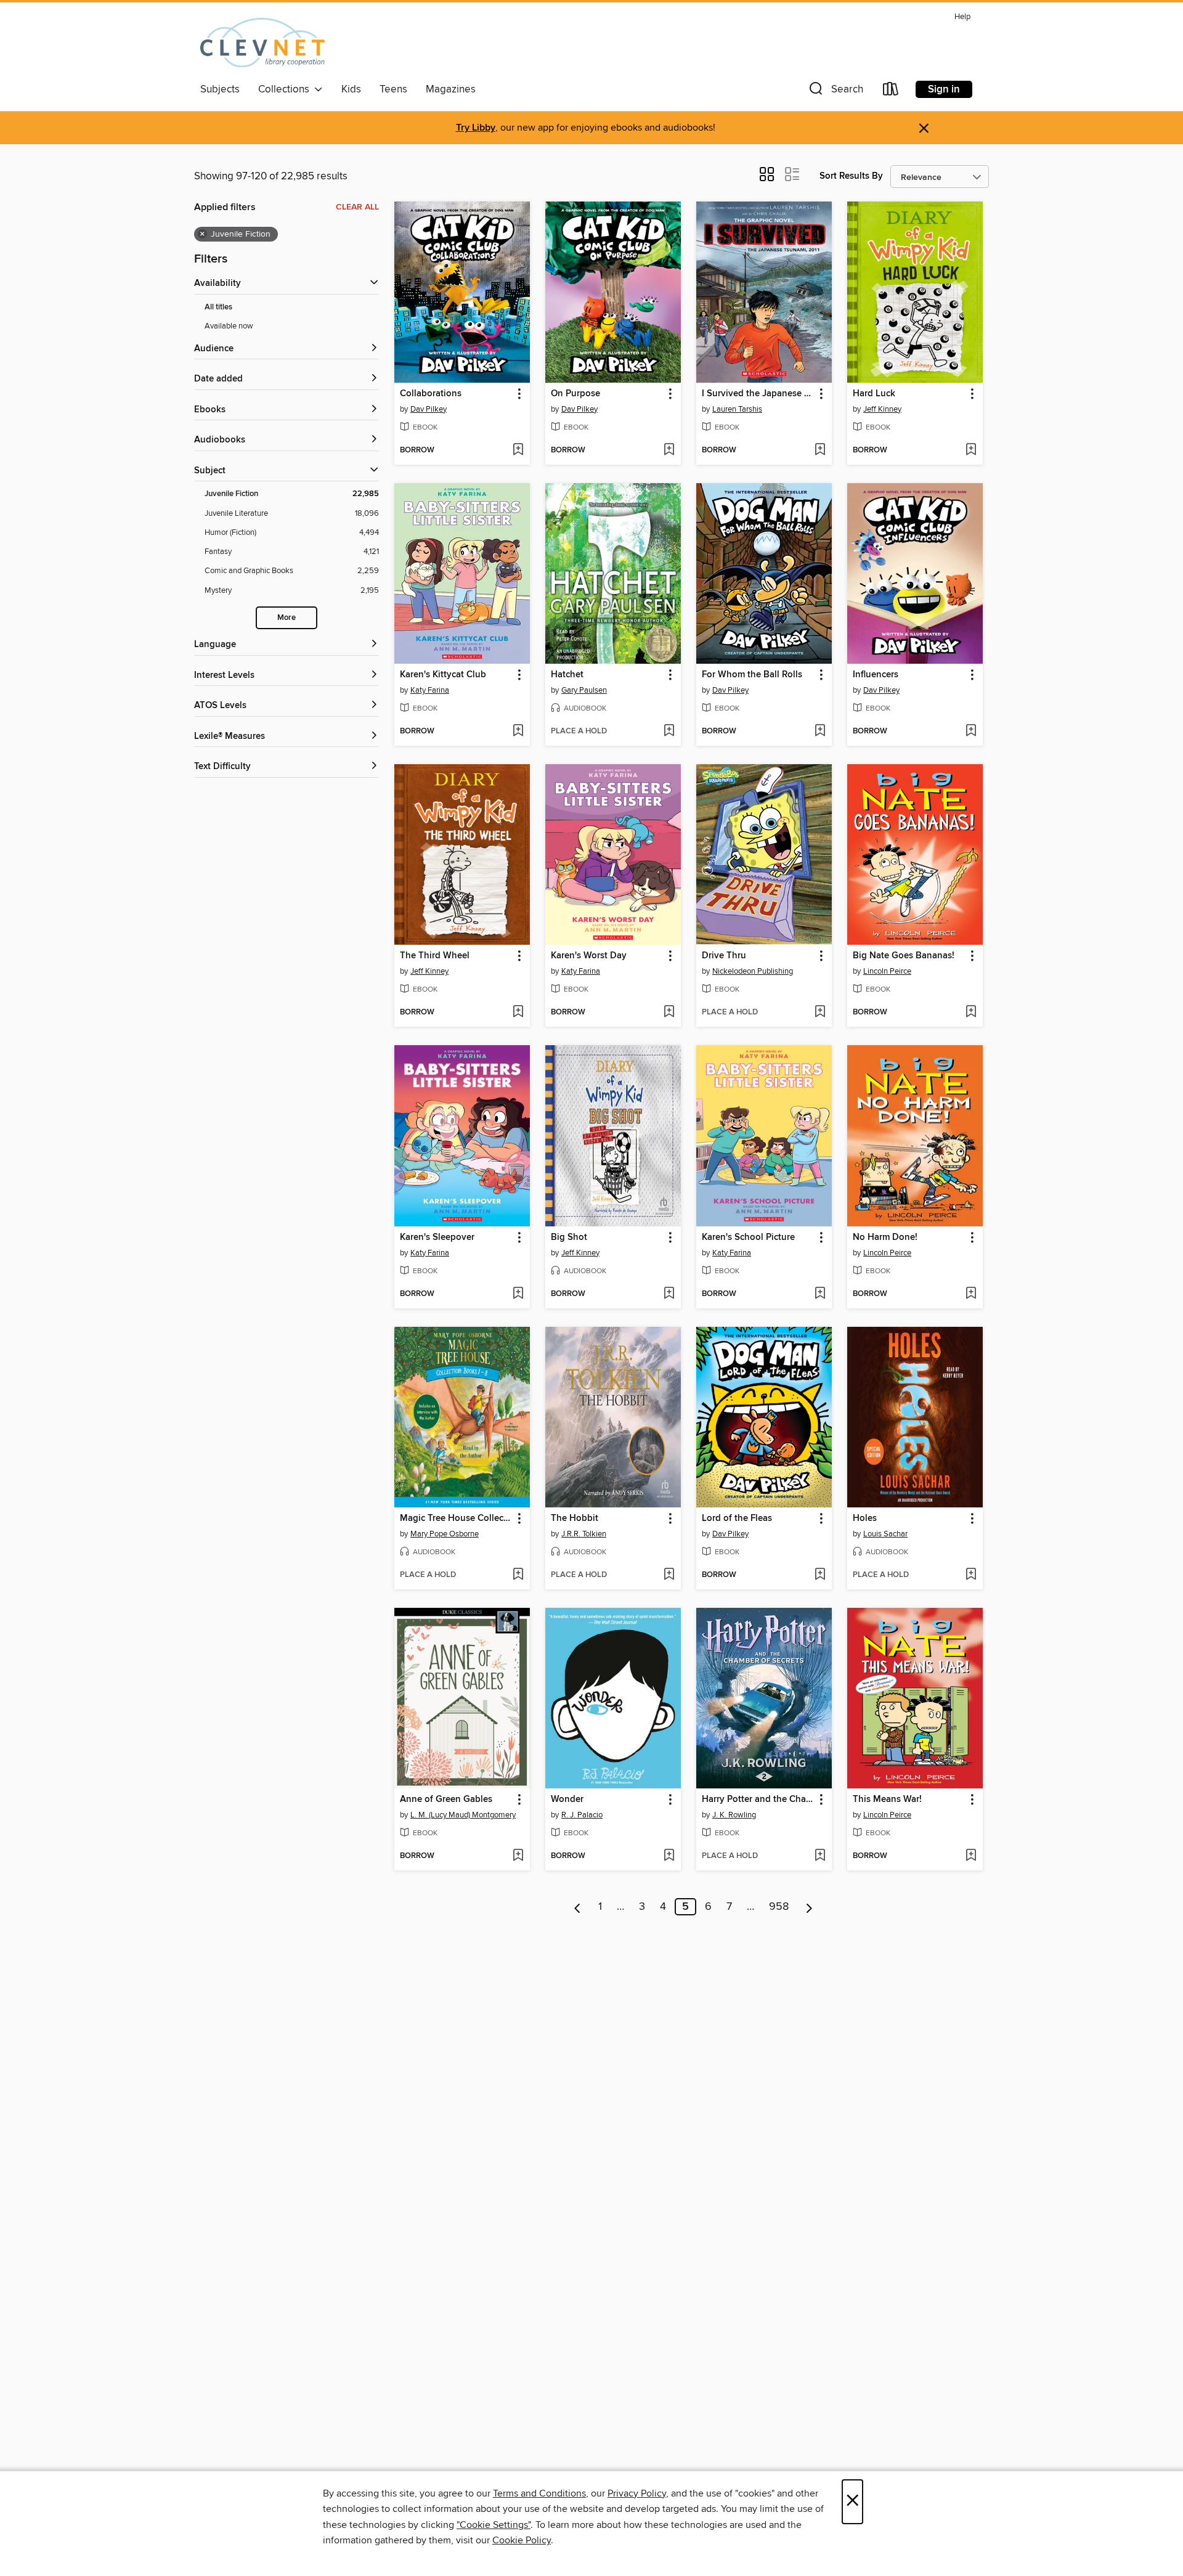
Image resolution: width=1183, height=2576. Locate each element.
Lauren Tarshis (737, 409)
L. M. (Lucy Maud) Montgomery (463, 1815)
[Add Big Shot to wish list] (669, 1294)
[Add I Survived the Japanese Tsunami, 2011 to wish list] (820, 450)
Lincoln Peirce (887, 971)
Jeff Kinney (882, 409)
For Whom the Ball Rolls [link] (752, 675)
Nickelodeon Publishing (753, 971)
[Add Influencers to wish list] (971, 732)
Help (962, 17)
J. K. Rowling (734, 1815)
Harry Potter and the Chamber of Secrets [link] (758, 1800)
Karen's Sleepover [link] (437, 1237)
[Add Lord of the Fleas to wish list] (820, 1575)
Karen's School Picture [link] (748, 1237)
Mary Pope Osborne (445, 1534)
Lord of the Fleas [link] (737, 1518)
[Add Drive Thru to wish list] (820, 1013)
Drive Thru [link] (724, 956)
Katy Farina (430, 690)
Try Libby (476, 128)
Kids (351, 89)
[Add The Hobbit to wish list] (669, 1575)
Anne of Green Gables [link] (446, 1800)
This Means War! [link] (887, 1800)
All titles (218, 307)
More (287, 618)
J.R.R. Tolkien (584, 1534)
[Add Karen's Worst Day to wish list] (669, 1013)
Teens (393, 89)
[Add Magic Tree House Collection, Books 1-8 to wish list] (518, 1575)
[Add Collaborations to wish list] (518, 450)
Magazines (451, 89)
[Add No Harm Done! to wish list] (971, 1294)
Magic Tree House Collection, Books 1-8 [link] (456, 1518)
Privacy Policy (637, 2493)
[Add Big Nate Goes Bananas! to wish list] (971, 1013)
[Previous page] (578, 1907)
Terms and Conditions (539, 2493)
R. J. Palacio (582, 1815)
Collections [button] (286, 89)
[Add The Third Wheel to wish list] (518, 1013)
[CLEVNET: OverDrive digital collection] (262, 43)
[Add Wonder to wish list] (669, 1856)
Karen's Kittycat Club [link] (443, 675)
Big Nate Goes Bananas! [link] (904, 956)
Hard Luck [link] (874, 394)
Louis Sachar (885, 1534)
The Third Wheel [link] (435, 956)
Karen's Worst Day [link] (589, 956)
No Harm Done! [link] (885, 1237)
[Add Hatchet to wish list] (669, 732)
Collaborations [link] (431, 394)
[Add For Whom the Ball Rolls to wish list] (820, 732)
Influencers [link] (876, 675)
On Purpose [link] (575, 394)
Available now (229, 326)
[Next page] (809, 1907)
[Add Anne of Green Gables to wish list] (518, 1856)
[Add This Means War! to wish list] (971, 1856)
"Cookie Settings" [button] (494, 2525)
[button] (835, 92)
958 (779, 1907)
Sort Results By (851, 176)
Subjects (220, 89)
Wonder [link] (567, 1800)
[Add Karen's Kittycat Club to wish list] (518, 732)
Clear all (357, 207)
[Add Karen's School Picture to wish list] (820, 1294)
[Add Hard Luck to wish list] (971, 450)
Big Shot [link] (569, 1237)
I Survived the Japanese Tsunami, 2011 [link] (758, 394)
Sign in (944, 89)
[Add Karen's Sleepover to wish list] (518, 1294)
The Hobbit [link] (575, 1518)
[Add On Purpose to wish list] (669, 450)
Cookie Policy (522, 2540)
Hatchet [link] (567, 675)
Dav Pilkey (429, 409)
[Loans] (891, 92)
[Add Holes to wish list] (971, 1575)
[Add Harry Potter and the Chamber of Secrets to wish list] (820, 1856)
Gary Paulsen (584, 690)
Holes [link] (865, 1518)
